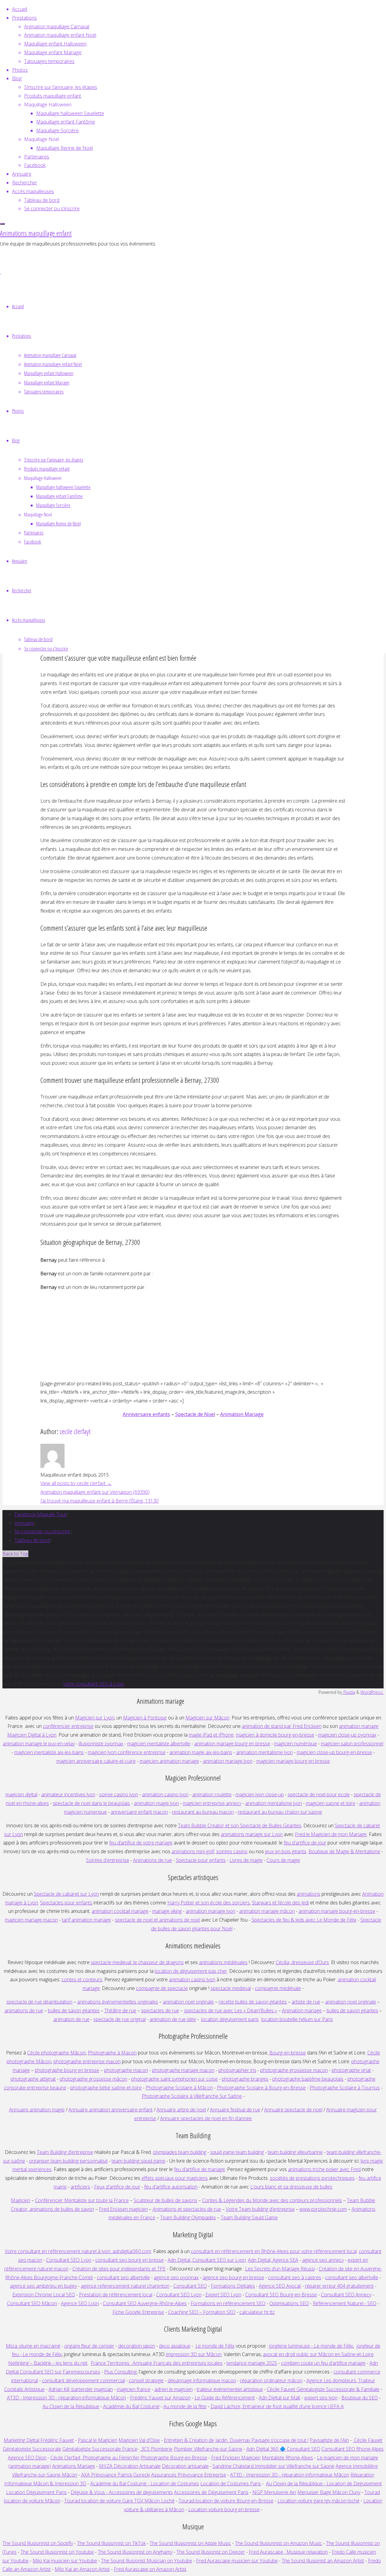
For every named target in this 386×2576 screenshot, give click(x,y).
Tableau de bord (32, 1540)
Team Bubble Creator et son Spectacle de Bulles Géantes (240, 1825)
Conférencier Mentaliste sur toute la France (82, 2200)
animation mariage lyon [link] (228, 1761)
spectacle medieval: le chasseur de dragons (137, 1962)
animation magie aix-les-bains (201, 1752)
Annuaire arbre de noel (181, 2110)
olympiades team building (180, 2152)
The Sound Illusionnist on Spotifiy (38, 2543)
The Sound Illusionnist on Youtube (57, 2552)
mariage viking (167, 1911)
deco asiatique (175, 2346)
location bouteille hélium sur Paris (297, 2019)
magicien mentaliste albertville (159, 1744)
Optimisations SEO (289, 2303)
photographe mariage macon (183, 2070)
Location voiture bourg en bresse (224, 2509)
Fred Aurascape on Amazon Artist (150, 2569)
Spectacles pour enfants (66, 1903)
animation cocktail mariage (120, 1911)
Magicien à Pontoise (145, 1718)
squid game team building (237, 2152)
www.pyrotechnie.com (323, 2209)
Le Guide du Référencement (225, 2398)
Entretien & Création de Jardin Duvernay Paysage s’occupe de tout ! (236, 2440)
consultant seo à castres (295, 2277)
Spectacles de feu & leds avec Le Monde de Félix (304, 1920)
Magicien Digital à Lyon (32, 1735)
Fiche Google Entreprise (138, 2312)
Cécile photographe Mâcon (56, 2053)
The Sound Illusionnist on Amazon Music (278, 2543)
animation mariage (359, 1726)
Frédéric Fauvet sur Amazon (160, 2398)
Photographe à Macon (112, 2053)
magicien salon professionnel (352, 1744)
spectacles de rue (160, 2010)
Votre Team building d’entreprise (260, 2209)
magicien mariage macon (31, 1920)
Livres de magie (246, 1860)
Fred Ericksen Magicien (236, 2458)
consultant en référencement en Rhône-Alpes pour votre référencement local (274, 2251)
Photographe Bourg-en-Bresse (174, 2458)
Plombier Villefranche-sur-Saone (208, 2449)
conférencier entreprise (68, 1726)
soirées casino (232, 1851)
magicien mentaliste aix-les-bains (49, 1752)
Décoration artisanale (185, 2466)
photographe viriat (351, 2070)
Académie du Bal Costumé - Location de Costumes (145, 2484)
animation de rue (71, 2019)
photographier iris (237, 2070)
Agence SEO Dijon (27, 2458)
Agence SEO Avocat (280, 2286)
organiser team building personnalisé (68, 2161)
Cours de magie (283, 1860)
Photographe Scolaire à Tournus (345, 2088)
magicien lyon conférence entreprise (127, 1752)
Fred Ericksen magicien (123, 2209)
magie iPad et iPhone (211, 1735)
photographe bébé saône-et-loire (106, 2088)
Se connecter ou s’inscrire (42, 1531)
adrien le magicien (174, 2389)
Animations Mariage (74, 2466)
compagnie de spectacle (162, 1988)
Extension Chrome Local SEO (44, 2295)
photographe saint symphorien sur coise (174, 2079)
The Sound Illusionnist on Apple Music (190, 2543)
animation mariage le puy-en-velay (39, 1744)
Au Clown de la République (71, 2406)
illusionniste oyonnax (101, 1744)
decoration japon (137, 2346)
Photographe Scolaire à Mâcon (179, 2088)
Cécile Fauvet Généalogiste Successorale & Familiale (323, 2389)
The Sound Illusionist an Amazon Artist (323, 2561)
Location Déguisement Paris (36, 2492)
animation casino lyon (165, 1794)
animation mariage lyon (210, 1911)
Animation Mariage (242, 1414)
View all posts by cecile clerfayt (76, 1483)
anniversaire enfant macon (139, 1812)
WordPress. (372, 1692)
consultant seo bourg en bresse (130, 2260)
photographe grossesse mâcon (93, 2079)
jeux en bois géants (286, 1851)
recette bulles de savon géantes (253, 2002)
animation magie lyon (156, 1803)
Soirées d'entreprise (108, 1860)
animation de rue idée (173, 2019)
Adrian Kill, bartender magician (81, 2389)
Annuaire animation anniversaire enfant (111, 2110)
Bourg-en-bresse (288, 2053)
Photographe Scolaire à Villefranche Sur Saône (192, 2096)
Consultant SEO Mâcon (32, 2303)
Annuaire (24, 1523)
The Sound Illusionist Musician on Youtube (147, 2561)
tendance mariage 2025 (252, 2363)
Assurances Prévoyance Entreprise (189, 2475)
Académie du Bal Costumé (131, 2406)
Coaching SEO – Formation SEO (202, 2312)
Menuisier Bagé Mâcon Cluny (329, 2492)
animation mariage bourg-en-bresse (337, 1911)
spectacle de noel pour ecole (319, 1794)
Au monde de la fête (185, 2406)
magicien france (134, 2389)
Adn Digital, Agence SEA (273, 2260)
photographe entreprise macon (87, 2061)
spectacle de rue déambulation (39, 2002)
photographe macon (126, 2070)
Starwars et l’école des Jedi (280, 1903)
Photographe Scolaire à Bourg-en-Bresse (261, 2088)
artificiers (80, 2187)
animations (308, 1894)
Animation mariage (302, 2010)
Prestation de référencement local (116, 2295)
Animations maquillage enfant (36, 233)
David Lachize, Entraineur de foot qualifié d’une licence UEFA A (277, 2406)
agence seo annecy (323, 2260)
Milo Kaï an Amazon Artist (82, 2569)
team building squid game (138, 2161)
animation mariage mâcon (267, 1911)
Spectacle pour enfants (201, 1860)
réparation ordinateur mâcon (271, 2380)
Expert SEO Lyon (223, 2295)
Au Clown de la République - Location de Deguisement (324, 2484)
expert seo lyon (321, 2398)
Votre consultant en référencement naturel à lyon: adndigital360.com (78, 2251)
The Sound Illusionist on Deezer (211, 2552)
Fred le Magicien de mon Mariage (331, 1834)
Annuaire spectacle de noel (293, 2110)
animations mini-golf (193, 1851)
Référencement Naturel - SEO (345, 2303)
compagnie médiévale (278, 1988)
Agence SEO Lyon (80, 2303)
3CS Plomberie (156, 2449)
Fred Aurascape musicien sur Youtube (237, 2561)
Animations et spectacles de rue (187, 2209)
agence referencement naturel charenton (125, 2286)
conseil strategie (146, 2380)
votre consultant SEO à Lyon (93, 1684)
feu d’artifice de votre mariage (141, 1843)
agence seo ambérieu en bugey (43, 2286)
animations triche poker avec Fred (324, 2169)
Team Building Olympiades (188, 2217)
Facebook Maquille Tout (40, 1514)
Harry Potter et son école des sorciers (209, 1903)
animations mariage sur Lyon (252, 1834)
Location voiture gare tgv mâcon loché (318, 2501)
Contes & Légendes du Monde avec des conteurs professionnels (272, 2200)
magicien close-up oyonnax (347, 1735)
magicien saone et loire (331, 1803)
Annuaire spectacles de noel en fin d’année (206, 2118)
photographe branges (245, 2079)
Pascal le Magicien (98, 2440)
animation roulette (212, 1794)
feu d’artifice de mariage (199, 2169)
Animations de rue (152, 1860)
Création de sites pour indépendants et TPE (119, 2269)
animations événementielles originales (118, 2002)
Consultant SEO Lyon (69, 2260)
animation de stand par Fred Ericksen (282, 1726)
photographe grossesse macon (294, 2070)
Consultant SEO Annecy (346, 2295)
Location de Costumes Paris (231, 2484)
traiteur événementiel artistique (230, 2389)
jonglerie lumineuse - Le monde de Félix (311, 2346)
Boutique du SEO (360, 2398)
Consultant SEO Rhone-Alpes (353, 2449)
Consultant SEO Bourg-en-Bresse (281, 2295)
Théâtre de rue (120, 2010)
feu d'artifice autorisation (171, 2187)
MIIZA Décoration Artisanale (130, 2466)
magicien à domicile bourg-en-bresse (275, 1735)
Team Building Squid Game (249, 2217)
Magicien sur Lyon (95, 1718)
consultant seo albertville (123, 2277)
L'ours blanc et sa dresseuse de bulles (291, 2187)
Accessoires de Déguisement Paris (211, 2492)
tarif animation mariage (86, 1920)
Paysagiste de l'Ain (329, 2440)
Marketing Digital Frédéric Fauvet (39, 2440)
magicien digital (21, 1794)
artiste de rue (306, 2002)
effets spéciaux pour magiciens (175, 2178)
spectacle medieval (231, 1988)
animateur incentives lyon (68, 1794)
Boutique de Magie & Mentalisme (344, 1851)
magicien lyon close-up (260, 1794)
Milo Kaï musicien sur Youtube (65, 2561)
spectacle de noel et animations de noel (157, 1920)
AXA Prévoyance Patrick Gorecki (115, 2475)
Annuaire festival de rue (235, 2110)
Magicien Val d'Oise (139, 2440)
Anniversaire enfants (146, 1414)
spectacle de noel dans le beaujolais (91, 1803)
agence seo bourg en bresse (233, 2277)
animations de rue (24, 2010)
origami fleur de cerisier (89, 2346)
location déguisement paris (230, 2019)
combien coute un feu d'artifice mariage (323, 2363)
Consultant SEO (190, 2286)
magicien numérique (296, 1744)
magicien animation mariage (169, 1761)
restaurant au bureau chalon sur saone (280, 1812)
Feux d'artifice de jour (117, 2187)
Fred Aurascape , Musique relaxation (288, 2552)
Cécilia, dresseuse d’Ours (302, 1962)
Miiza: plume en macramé (33, 2346)
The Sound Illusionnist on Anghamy (135, 2552)
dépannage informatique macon (202, 2380)
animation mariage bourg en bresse (232, 1744)
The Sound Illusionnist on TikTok (111, 2543)
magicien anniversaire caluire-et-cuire (96, 1761)
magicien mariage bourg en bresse (293, 1761)
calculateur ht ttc (257, 2312)
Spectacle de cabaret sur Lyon (66, 1894)
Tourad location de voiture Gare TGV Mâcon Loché (119, 2501)
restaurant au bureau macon (203, 1812)
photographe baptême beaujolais (308, 2079)
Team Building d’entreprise (65, 2152)
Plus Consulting (120, 2372)
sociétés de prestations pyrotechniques (312, 2178)
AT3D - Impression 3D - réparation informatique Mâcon (66, 2398)
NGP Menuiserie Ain (274, 2492)
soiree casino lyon (119, 1794)
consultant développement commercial (83, 2380)
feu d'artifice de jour (305, 1843)
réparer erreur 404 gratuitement (339, 2286)
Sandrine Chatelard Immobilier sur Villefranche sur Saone (274, 2466)
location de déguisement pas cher (191, 1971)
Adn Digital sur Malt (280, 2398)
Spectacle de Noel (195, 1414)
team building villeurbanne (295, 2152)
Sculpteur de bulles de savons (165, 2200)
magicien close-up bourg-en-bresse (334, 1752)
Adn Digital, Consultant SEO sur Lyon (207, 2260)
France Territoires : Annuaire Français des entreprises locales (157, 2363)
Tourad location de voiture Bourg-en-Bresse (226, 2501)
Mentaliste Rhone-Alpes (287, 2458)
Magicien (21, 2200)
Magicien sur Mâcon (207, 1718)
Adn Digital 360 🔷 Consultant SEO (283, 2449)
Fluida (349, 1692)
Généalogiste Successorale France (100, 2449)
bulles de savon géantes (74, 2010)
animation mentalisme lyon (264, 1752)
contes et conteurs (82, 1979)
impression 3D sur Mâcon (194, 2354)
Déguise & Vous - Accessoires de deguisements (122, 2492)
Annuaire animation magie (37, 2110)
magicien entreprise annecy (212, 1803)
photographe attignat (33, 2079)
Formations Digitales (233, 2286)
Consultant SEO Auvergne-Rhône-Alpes (145, 2303)
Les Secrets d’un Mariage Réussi (280, 2269)
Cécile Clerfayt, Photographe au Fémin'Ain (95, 2458)
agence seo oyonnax (176, 2277)
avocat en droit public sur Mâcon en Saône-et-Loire (318, 2354)
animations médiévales (223, 1962)
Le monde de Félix (215, 2346)
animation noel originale (188, 2002)
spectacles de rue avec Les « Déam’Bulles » (231, 2010)
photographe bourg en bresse (67, 2070)
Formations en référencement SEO (228, 2303)
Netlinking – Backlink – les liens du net (48, 2363)
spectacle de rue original (120, 2019)
